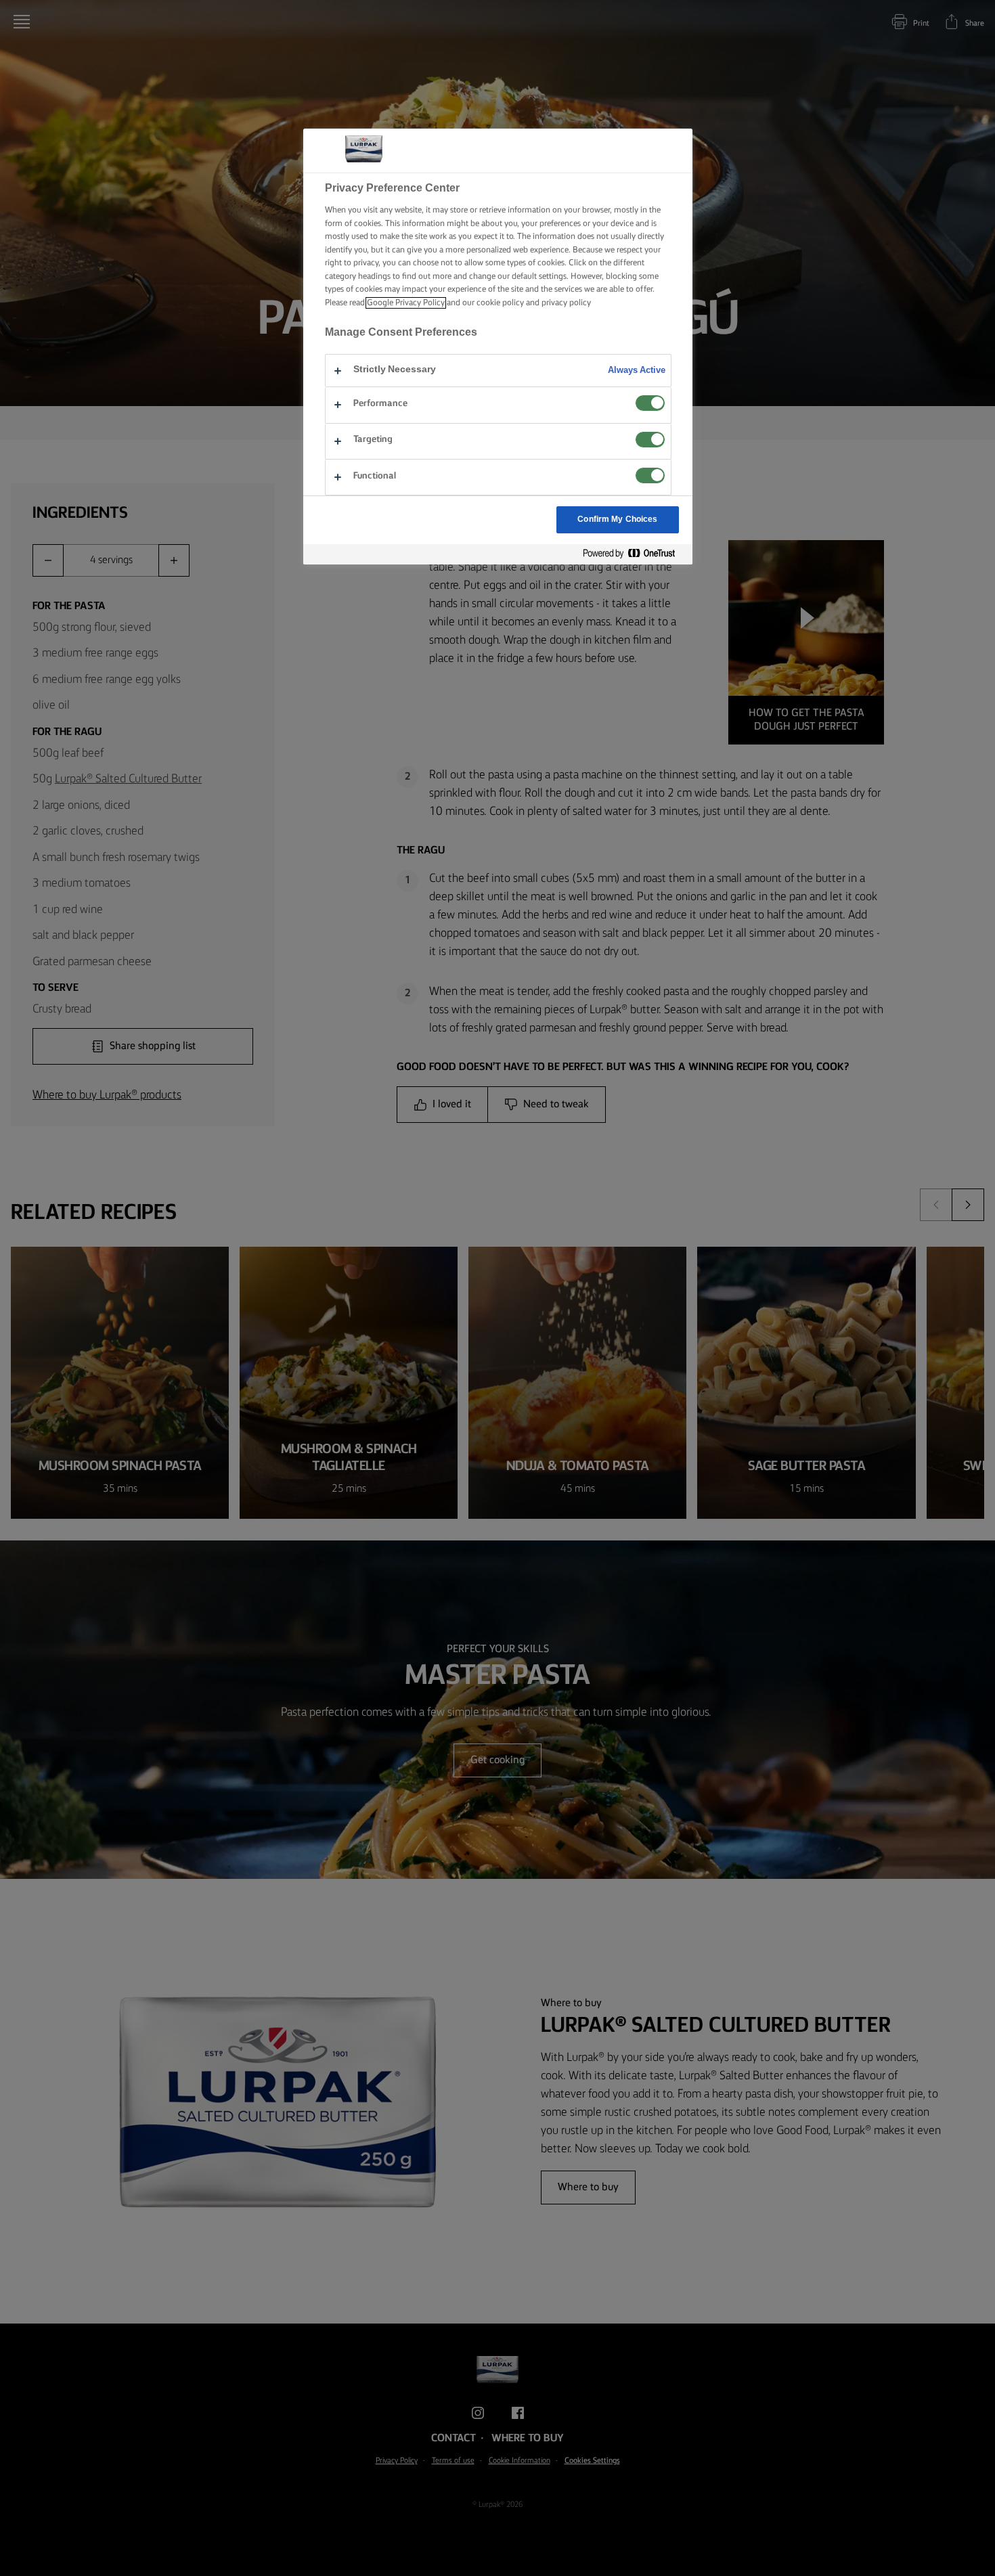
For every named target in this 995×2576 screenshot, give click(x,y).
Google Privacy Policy (406, 303)
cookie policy (500, 303)
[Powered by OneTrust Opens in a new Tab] (634, 554)
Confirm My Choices (617, 519)
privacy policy (566, 303)
